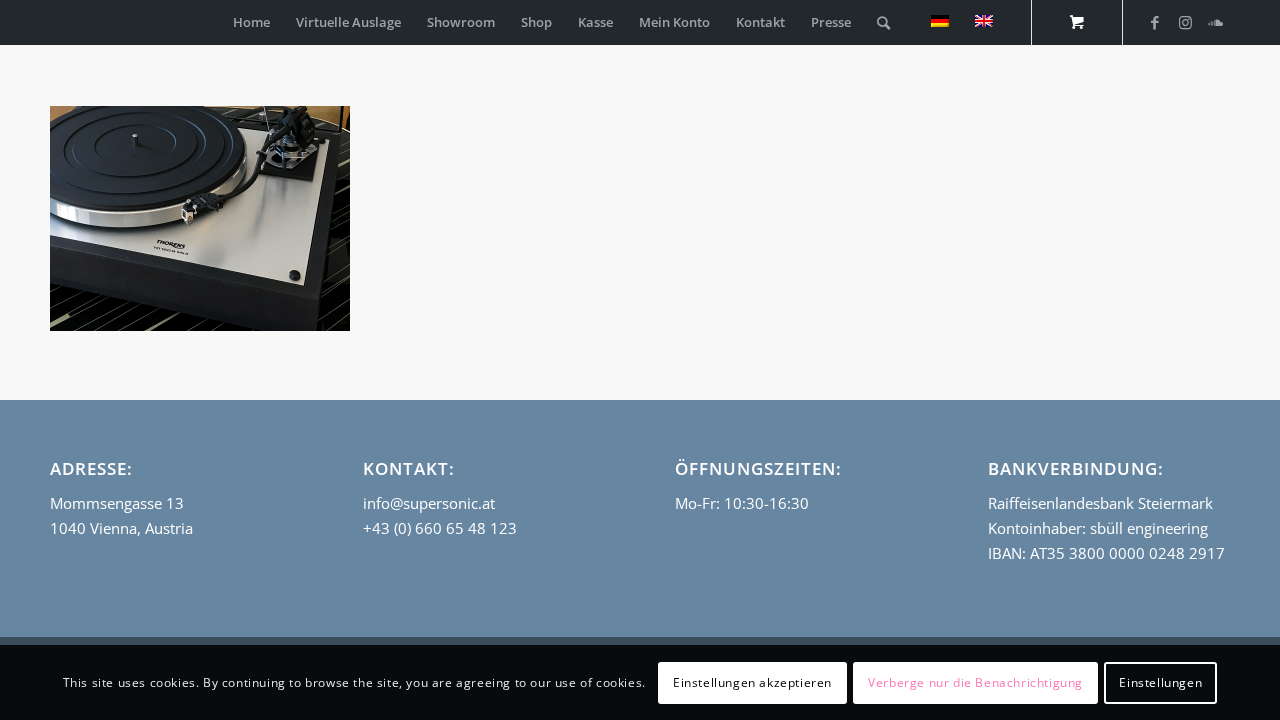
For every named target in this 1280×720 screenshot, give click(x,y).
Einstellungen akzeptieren (752, 681)
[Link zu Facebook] (1155, 22)
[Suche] (883, 22)
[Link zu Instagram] (1185, 22)
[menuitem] (251, 22)
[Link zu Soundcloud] (1215, 22)
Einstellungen (1160, 681)
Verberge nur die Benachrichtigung (975, 681)
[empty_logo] (55, 22)
